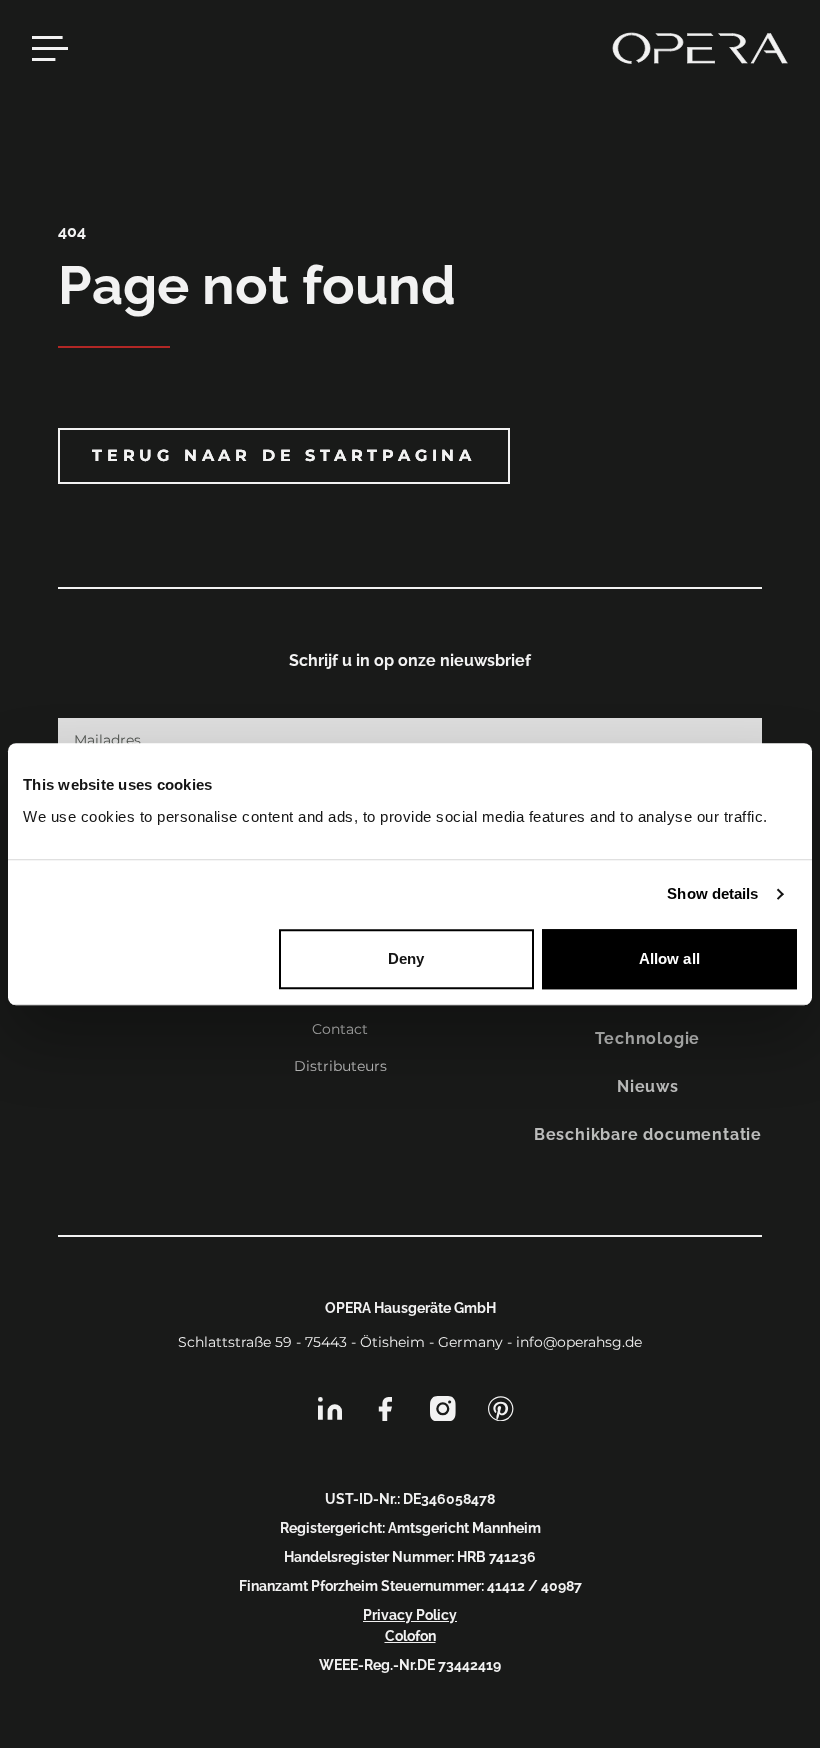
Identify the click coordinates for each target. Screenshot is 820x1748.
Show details (712, 893)
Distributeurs (340, 1066)
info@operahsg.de (579, 1342)
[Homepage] (700, 48)
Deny (406, 958)
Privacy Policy (410, 1615)
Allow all (669, 958)
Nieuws (648, 1086)
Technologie (647, 1038)
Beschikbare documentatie (648, 1134)
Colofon (410, 1636)
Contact (340, 1029)
